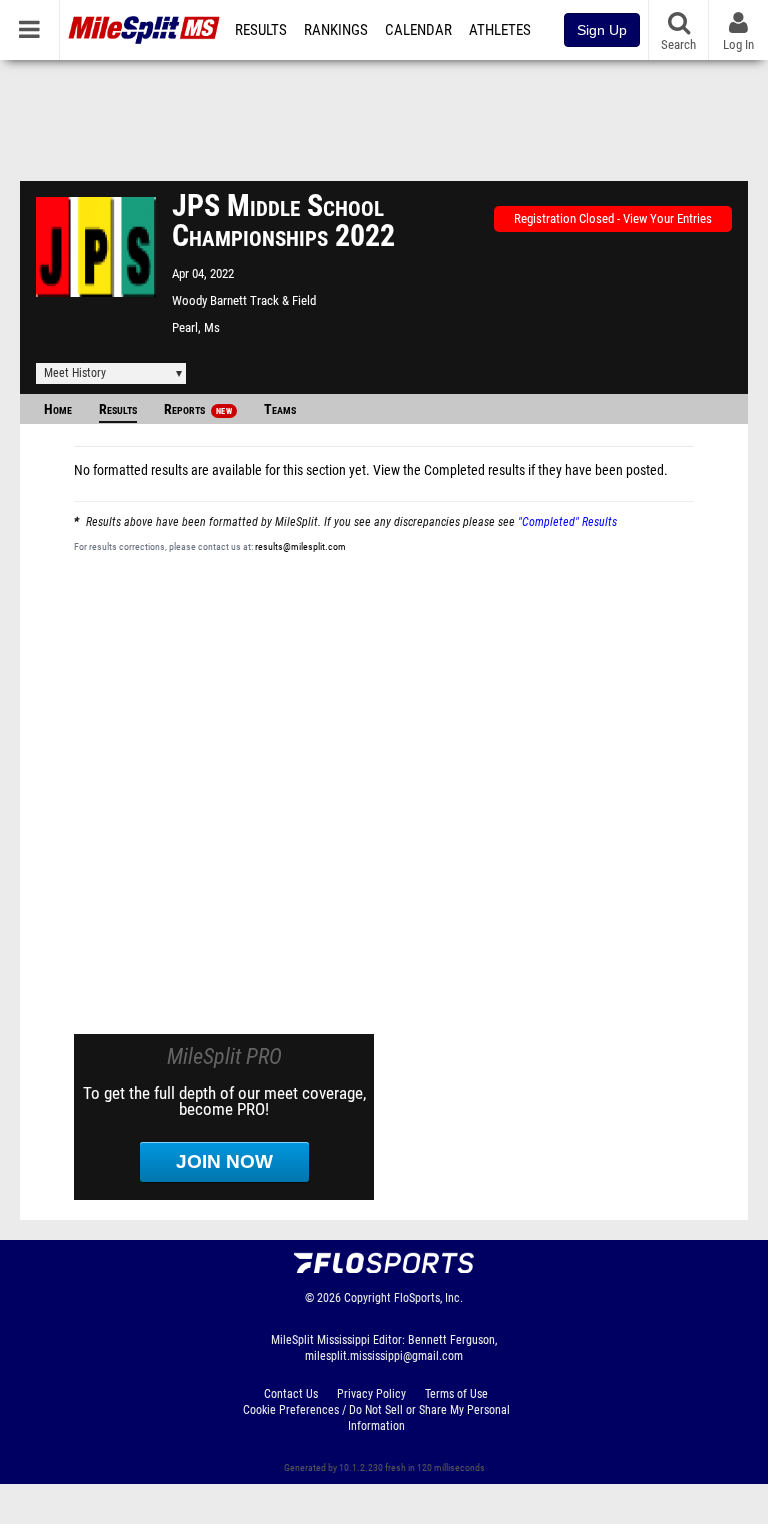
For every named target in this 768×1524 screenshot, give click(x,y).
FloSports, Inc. (428, 1298)
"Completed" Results (567, 522)
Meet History (75, 373)
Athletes (500, 30)
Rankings (336, 30)
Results (261, 30)
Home (58, 409)
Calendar (418, 30)
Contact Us (291, 1394)
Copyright (367, 1298)
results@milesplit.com (300, 546)
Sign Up (602, 30)
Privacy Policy (371, 1394)
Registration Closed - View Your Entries (613, 218)
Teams (280, 409)
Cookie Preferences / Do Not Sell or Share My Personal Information (376, 1418)
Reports (198, 409)
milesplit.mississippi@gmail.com (384, 1356)
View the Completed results (449, 470)
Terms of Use (456, 1394)
